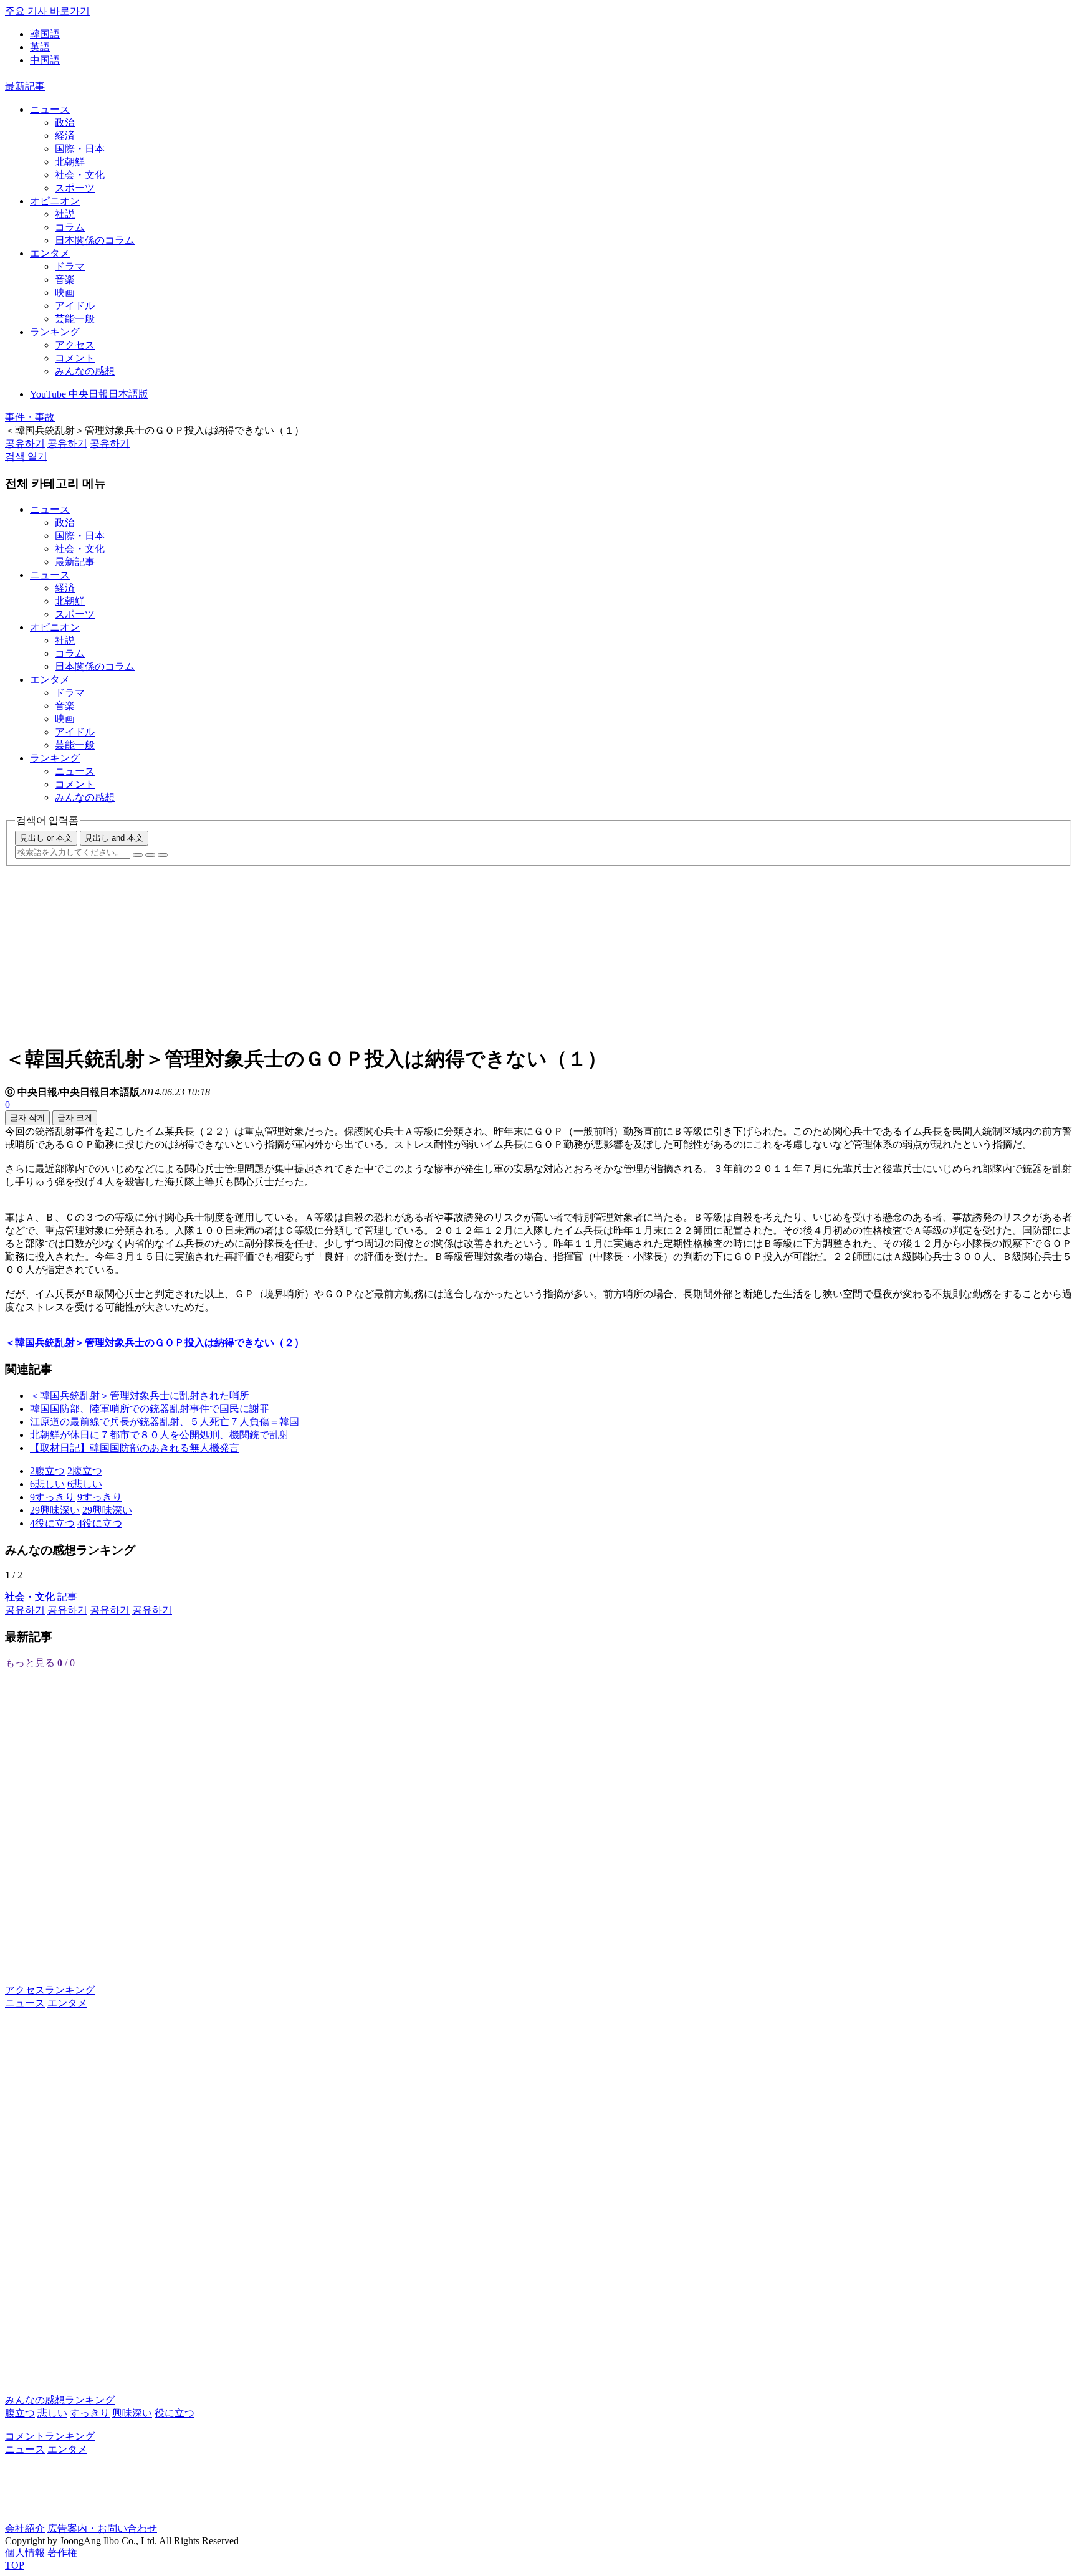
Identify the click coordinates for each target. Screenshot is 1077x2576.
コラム (70, 227)
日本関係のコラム (95, 240)
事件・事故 (30, 417)
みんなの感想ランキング (60, 2400)
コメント (75, 358)
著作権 (62, 2553)
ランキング (55, 332)
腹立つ (20, 2413)
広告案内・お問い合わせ (102, 2528)
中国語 (45, 60)
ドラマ (70, 266)
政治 (65, 122)
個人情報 (25, 2553)
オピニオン (55, 201)
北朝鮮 (70, 162)
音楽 (65, 279)
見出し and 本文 (114, 838)
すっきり (90, 2413)
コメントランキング (50, 2436)
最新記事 (25, 86)
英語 (40, 47)
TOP (15, 2565)
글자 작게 (27, 1118)
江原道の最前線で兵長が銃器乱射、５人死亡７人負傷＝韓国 (165, 1422)
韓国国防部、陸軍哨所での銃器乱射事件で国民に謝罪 (150, 1409)
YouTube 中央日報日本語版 (89, 394)
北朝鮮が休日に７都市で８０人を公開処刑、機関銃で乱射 (160, 1435)
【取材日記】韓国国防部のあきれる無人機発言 (135, 1448)
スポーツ (75, 188)
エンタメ (50, 253)
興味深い (132, 2413)
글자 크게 (75, 1118)
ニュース (50, 109)
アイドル (75, 306)
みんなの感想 (85, 371)
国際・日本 (80, 149)
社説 (65, 214)
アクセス (75, 345)
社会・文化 (80, 175)
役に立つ (175, 2413)
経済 (65, 136)
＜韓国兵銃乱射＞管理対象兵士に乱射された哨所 (140, 1395)
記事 (41, 1597)
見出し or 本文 (46, 838)
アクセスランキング (50, 1990)
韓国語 (45, 34)
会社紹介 (25, 2528)
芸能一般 (75, 319)
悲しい (52, 2413)
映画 (65, 293)
